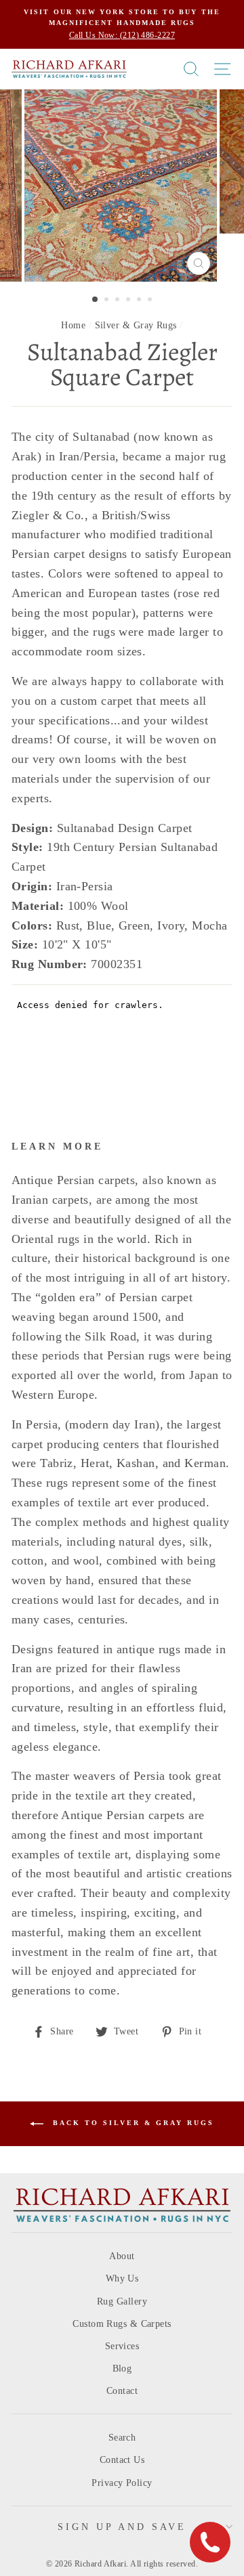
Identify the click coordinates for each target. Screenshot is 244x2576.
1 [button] (96, 300)
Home (73, 325)
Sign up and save (122, 2527)
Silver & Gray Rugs (136, 325)
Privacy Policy (122, 2483)
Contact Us (122, 2460)
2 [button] (108, 301)
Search (122, 2438)
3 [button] (119, 301)
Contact (122, 2391)
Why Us (122, 2278)
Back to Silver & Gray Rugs (131, 2123)
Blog (122, 2368)
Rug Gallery (122, 2301)
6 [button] (151, 301)
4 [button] (129, 301)
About (122, 2256)
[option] (122, 24)
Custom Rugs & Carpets (122, 2324)
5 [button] (140, 301)
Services (122, 2346)
